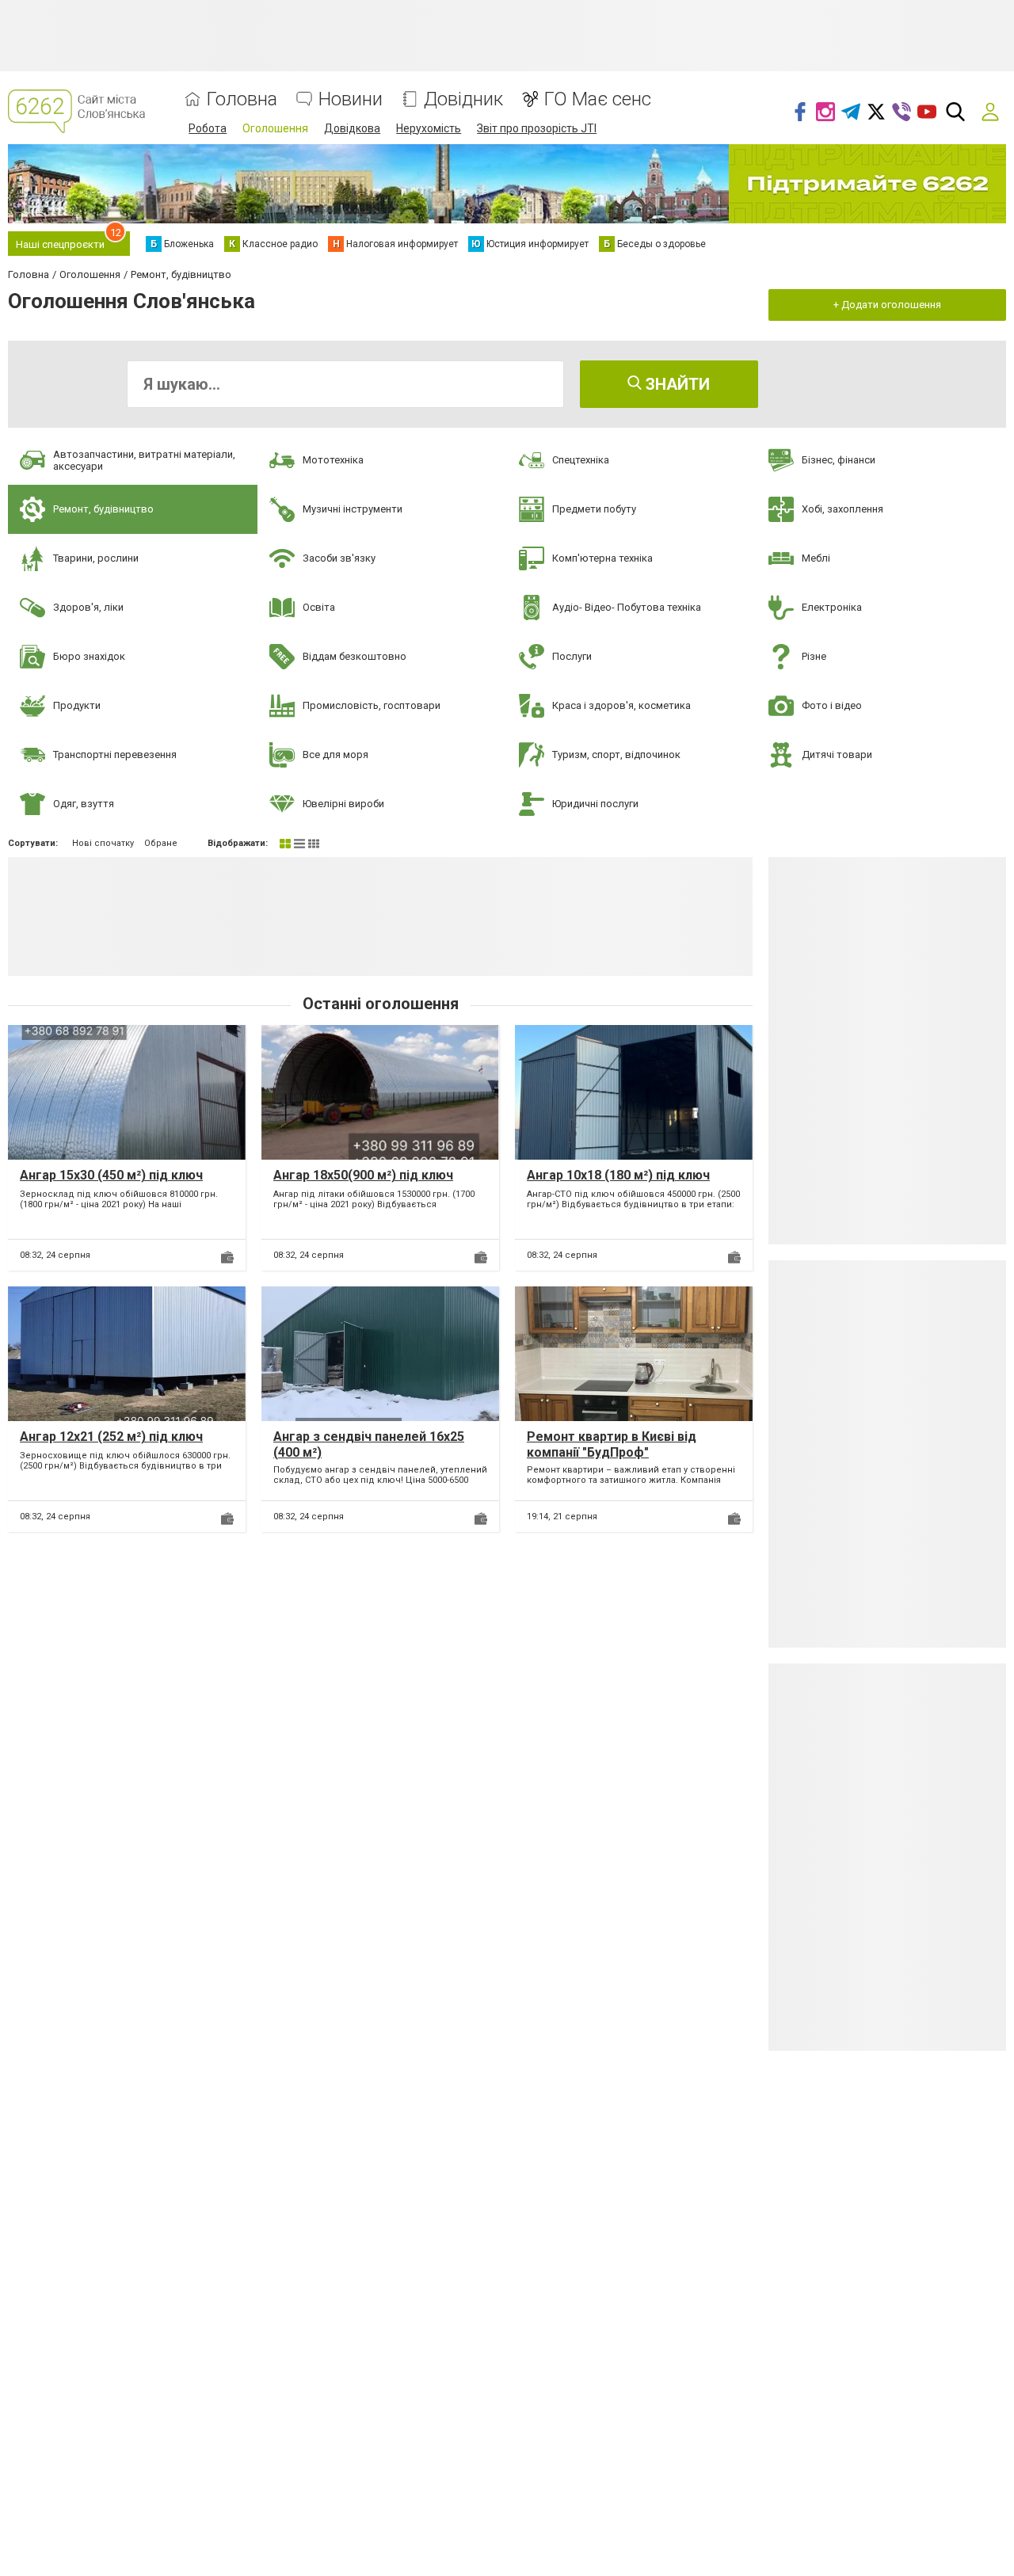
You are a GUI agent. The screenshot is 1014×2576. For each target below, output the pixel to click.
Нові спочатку (103, 843)
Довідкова (352, 128)
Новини (351, 99)
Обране (161, 843)
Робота (208, 128)
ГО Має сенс (598, 99)
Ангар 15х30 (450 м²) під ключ (111, 1175)
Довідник (463, 99)
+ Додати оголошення (887, 305)
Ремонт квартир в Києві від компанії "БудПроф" (612, 1444)
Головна (242, 99)
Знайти (676, 384)
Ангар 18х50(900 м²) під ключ (363, 1175)
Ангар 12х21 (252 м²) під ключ (111, 1437)
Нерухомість (429, 128)
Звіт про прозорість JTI (537, 128)
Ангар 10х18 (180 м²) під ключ (618, 1175)
